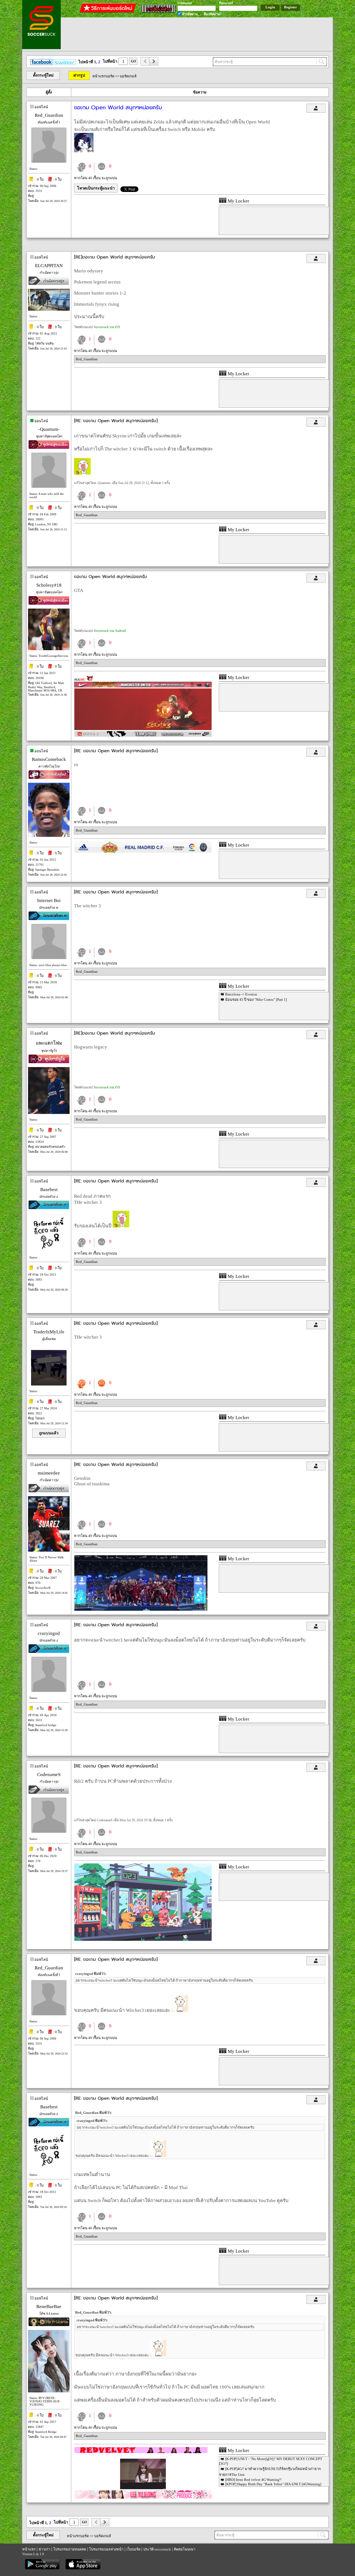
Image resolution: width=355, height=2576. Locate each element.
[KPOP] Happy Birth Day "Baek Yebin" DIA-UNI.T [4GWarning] (273, 2484)
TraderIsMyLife (49, 1332)
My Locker (238, 201)
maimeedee (49, 1473)
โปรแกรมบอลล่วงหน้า (106, 2549)
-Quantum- (49, 429)
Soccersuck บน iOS (107, 327)
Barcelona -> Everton (241, 994)
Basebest (49, 1190)
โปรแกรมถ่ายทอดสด (70, 2549)
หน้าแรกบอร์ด (103, 76)
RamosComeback (49, 759)
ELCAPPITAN (49, 266)
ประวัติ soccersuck (157, 2549)
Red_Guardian (49, 115)
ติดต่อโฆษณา (185, 2549)
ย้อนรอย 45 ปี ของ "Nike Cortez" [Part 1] (256, 1000)
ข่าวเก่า (44, 2549)
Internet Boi (49, 901)
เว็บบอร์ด (133, 2549)
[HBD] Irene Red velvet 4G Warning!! (253, 2480)
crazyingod (49, 1633)
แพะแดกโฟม (49, 1043)
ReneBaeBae (49, 2307)
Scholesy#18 (49, 585)
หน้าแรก (29, 2549)
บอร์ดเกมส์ (128, 76)
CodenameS (49, 1775)
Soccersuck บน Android (110, 631)
